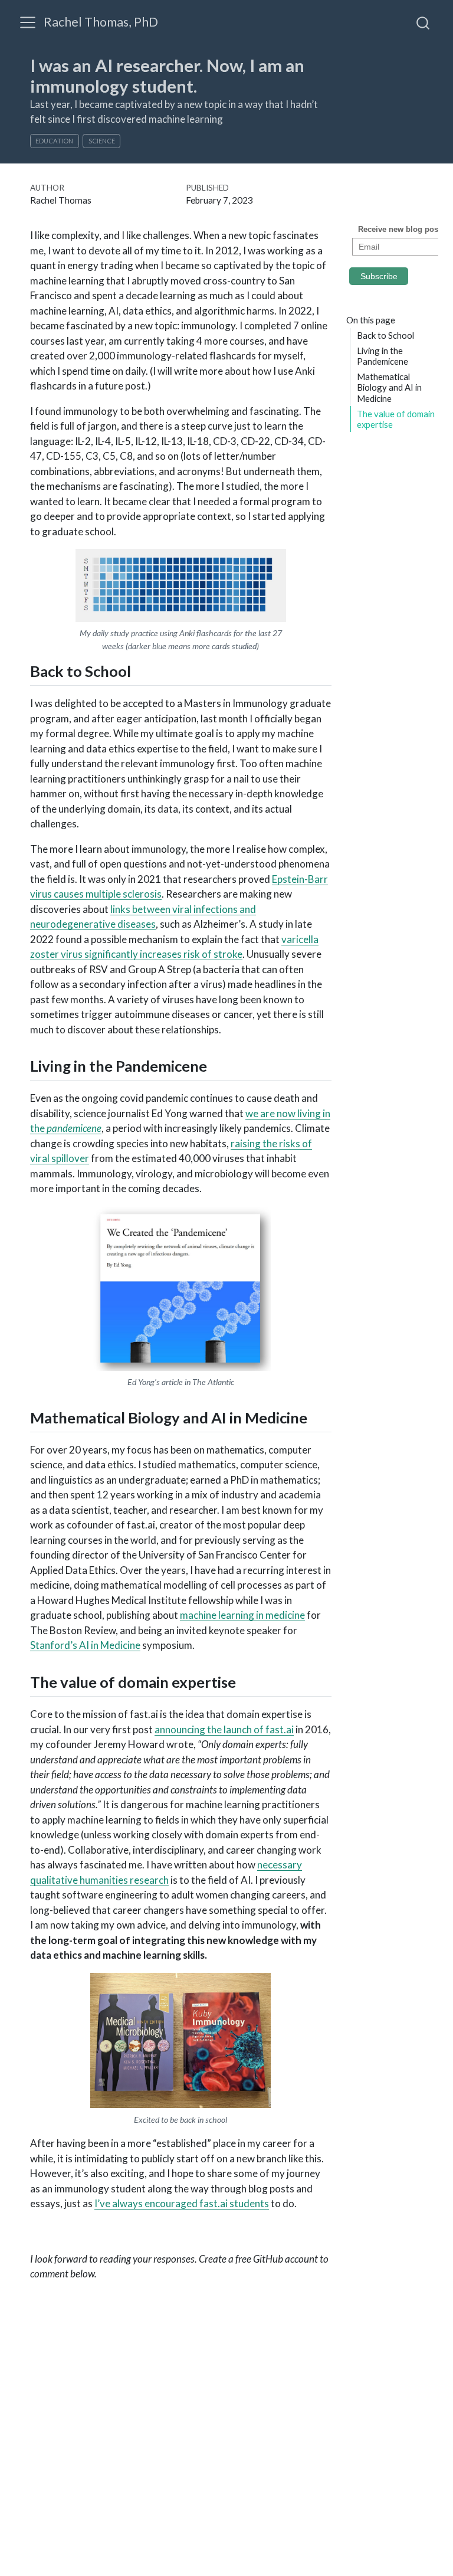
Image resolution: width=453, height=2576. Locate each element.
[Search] (423, 22)
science (102, 141)
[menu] (28, 22)
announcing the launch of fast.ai (224, 1729)
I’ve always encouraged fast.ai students (182, 2203)
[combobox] (424, 22)
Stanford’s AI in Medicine (85, 1645)
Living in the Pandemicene (383, 356)
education (54, 141)
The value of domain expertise (396, 419)
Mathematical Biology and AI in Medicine (389, 387)
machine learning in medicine (242, 1615)
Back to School (385, 335)
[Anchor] (142, 670)
